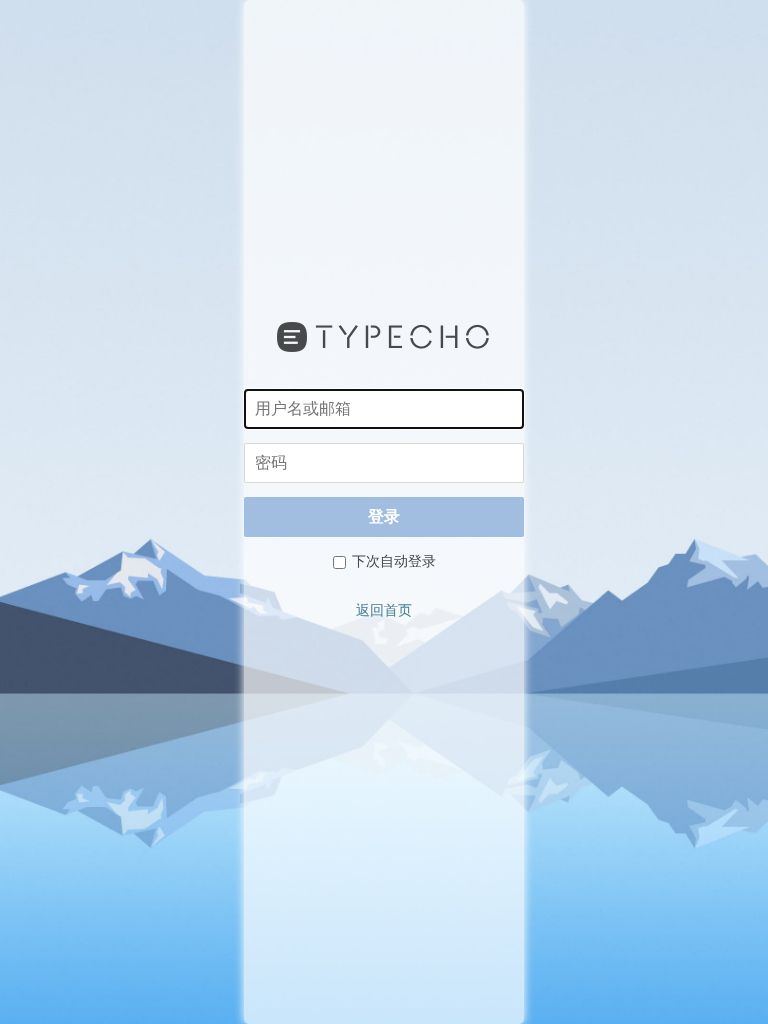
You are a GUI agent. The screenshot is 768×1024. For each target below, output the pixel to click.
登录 (384, 516)
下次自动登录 (392, 561)
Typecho (384, 337)
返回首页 (384, 610)
